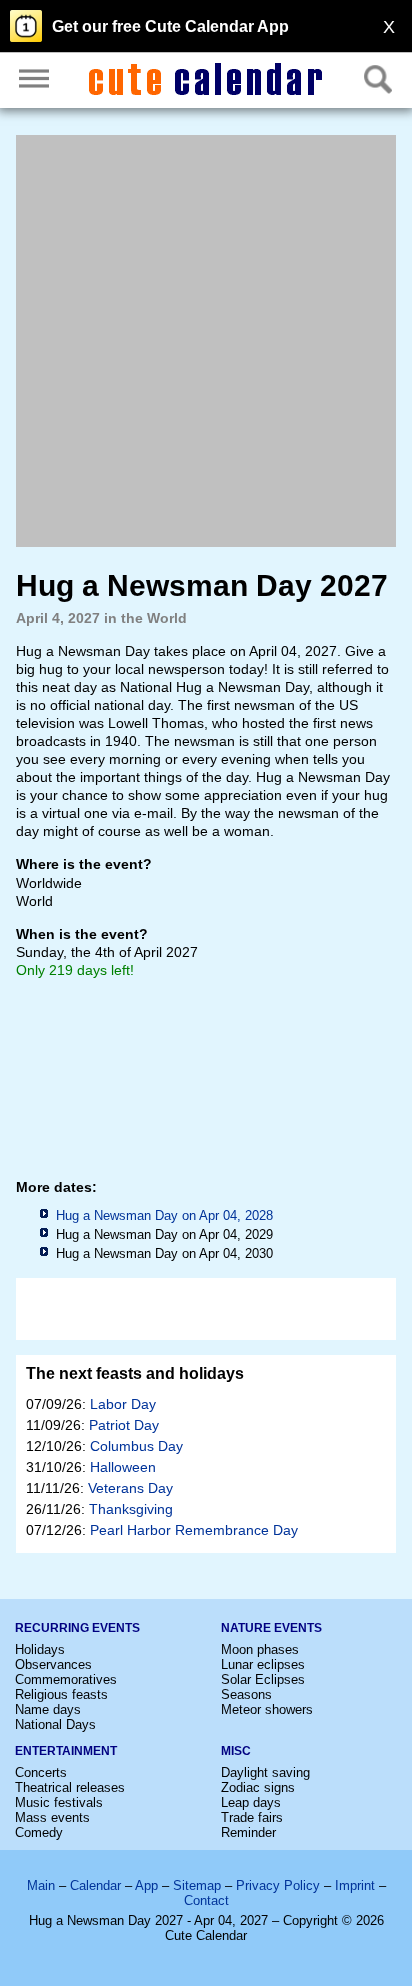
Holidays (40, 1649)
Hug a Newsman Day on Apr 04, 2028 (164, 1215)
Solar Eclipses (263, 1679)
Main (41, 1885)
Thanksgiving (131, 1509)
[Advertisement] (206, 341)
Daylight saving (265, 1772)
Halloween (123, 1467)
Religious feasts (61, 1694)
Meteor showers (267, 1709)
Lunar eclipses (263, 1664)
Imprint (355, 1885)
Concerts (41, 1772)
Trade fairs (252, 1817)
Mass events (52, 1817)
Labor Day (123, 1404)
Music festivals (59, 1802)
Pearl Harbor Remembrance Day (194, 1530)
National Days (55, 1724)
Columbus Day (136, 1446)
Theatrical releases (70, 1787)
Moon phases (260, 1649)
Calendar (95, 1885)
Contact (206, 1900)
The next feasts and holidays (135, 1373)
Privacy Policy (278, 1885)
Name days (48, 1709)
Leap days (251, 1802)
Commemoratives (66, 1679)
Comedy (39, 1832)
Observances (53, 1664)
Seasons (246, 1694)
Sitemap (197, 1885)
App (146, 1885)
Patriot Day (124, 1425)
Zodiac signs (258, 1787)
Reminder (248, 1832)
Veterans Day (130, 1488)
